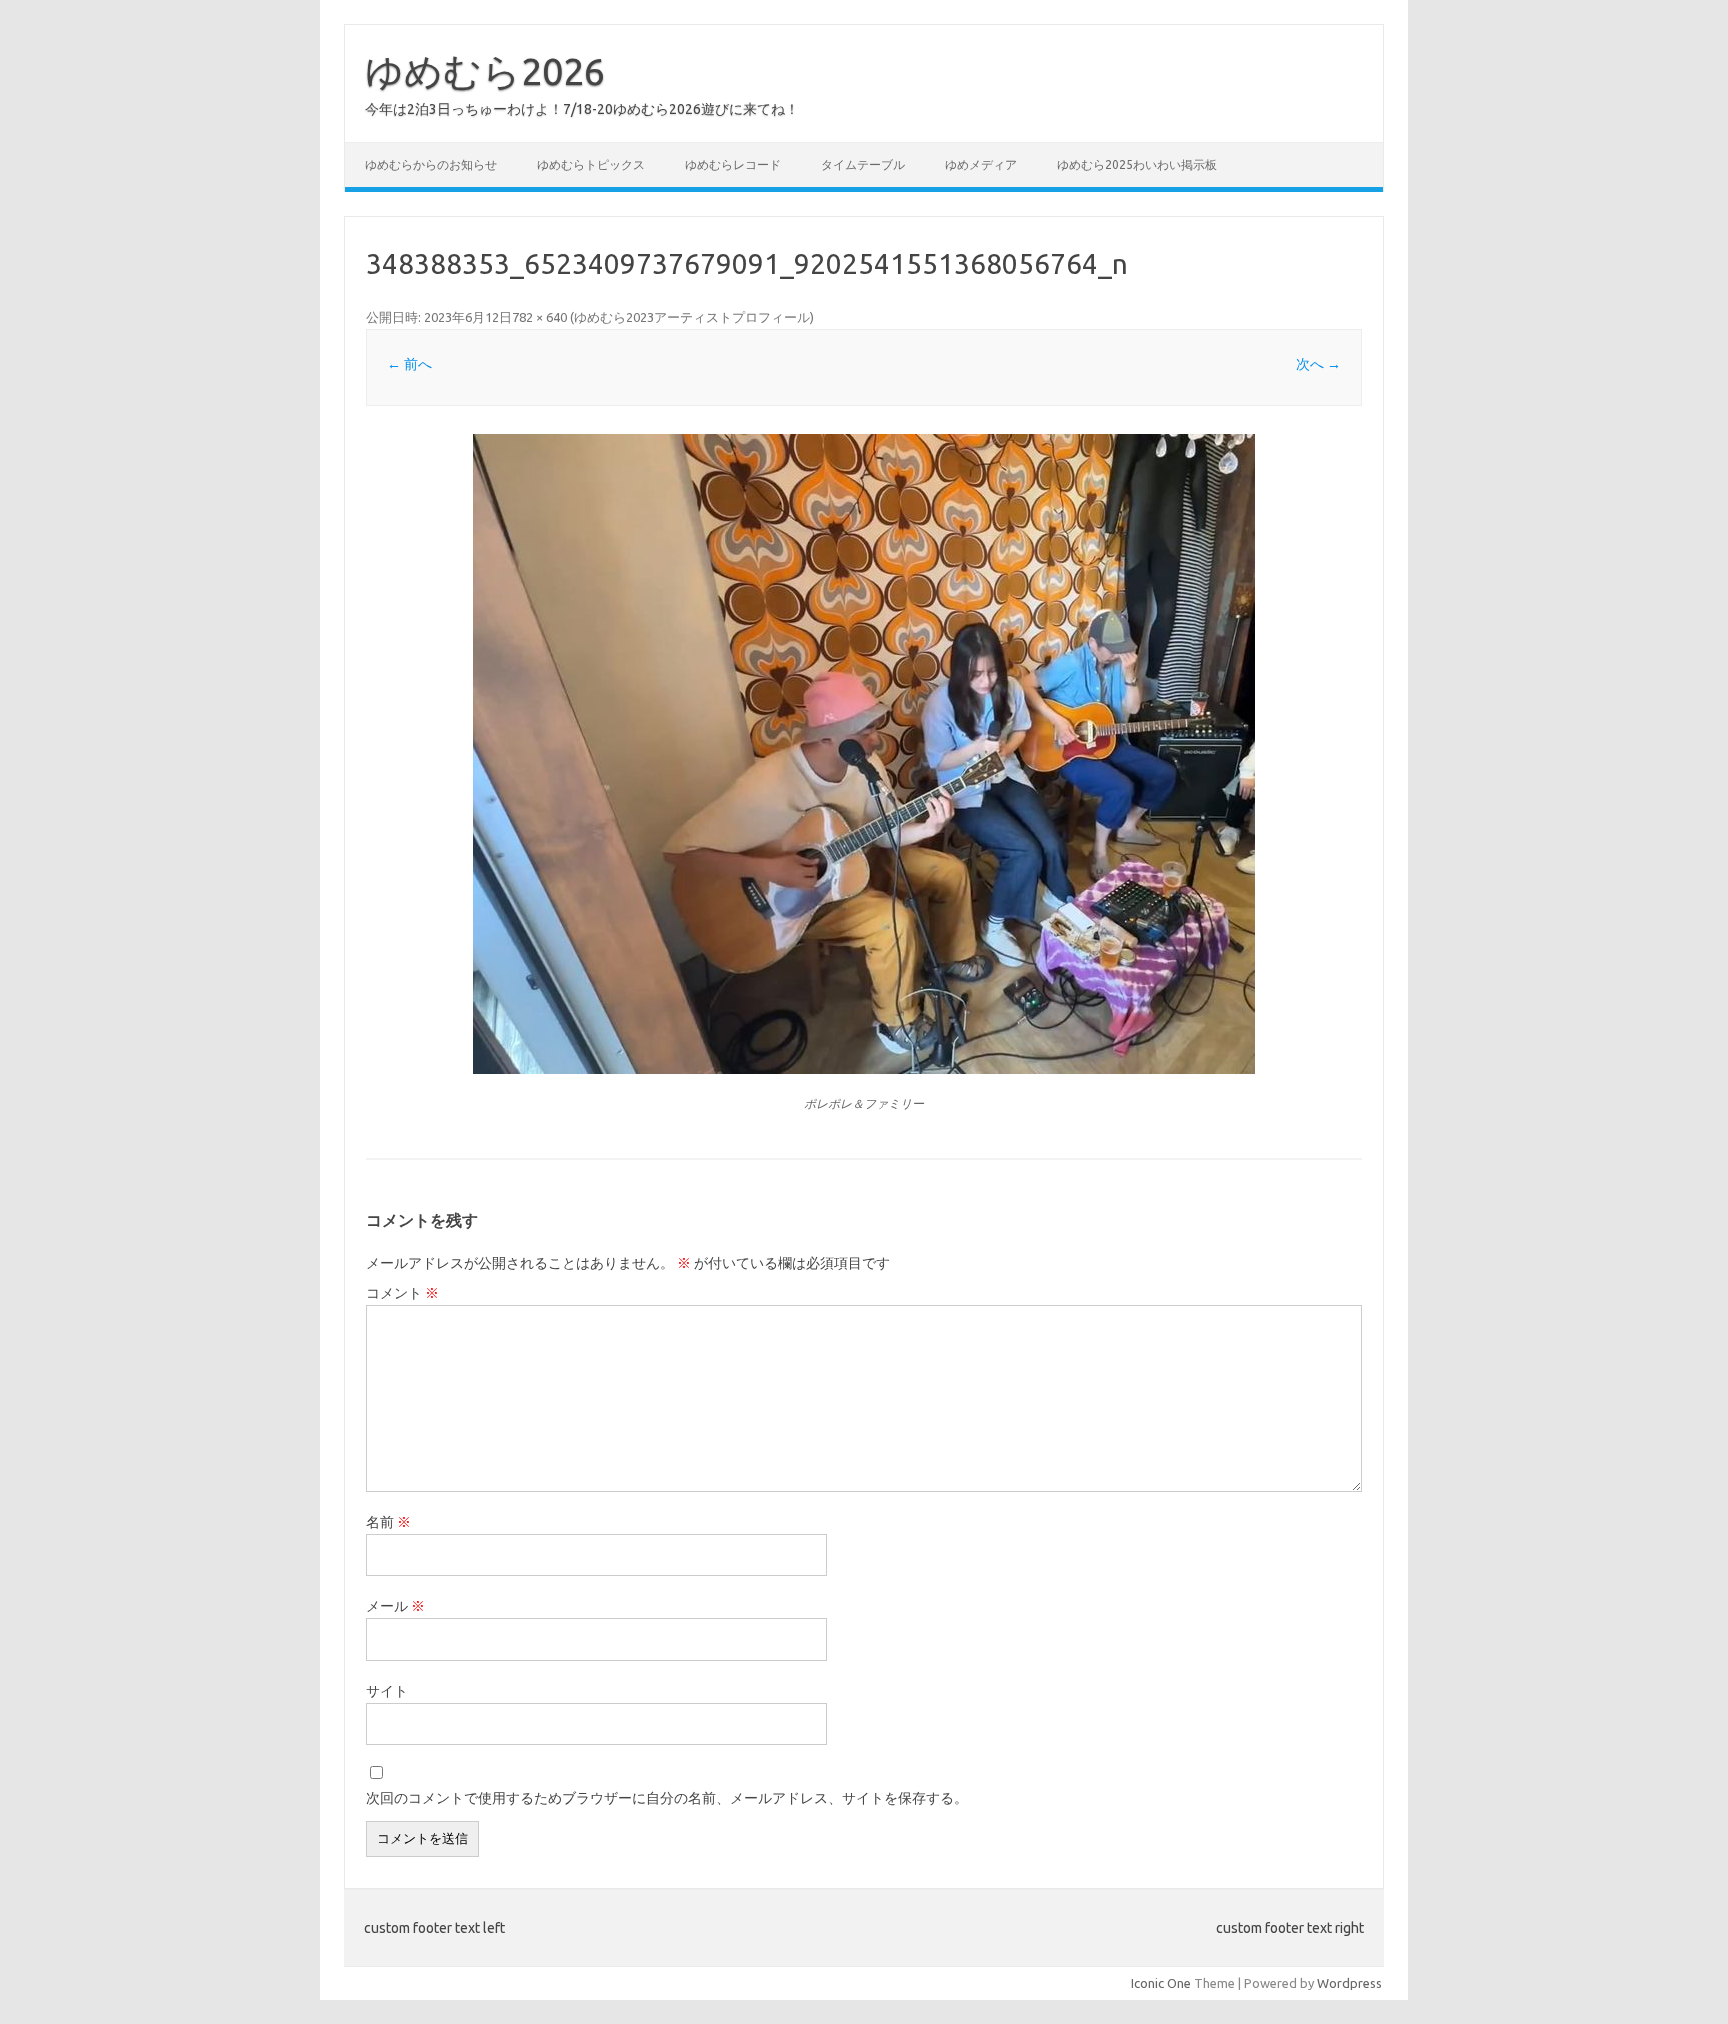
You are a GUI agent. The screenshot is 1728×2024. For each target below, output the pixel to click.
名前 (388, 1522)
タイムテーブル (863, 164)
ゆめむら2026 (485, 71)
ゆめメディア (981, 164)
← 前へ (409, 364)
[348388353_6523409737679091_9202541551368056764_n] (864, 754)
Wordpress (1349, 1983)
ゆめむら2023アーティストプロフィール (692, 317)
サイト (387, 1691)
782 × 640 (539, 317)
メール (395, 1606)
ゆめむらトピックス (591, 164)
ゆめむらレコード (733, 164)
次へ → (1318, 364)
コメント (402, 1293)
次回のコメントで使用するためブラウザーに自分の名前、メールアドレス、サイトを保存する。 (667, 1798)
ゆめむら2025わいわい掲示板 (1137, 164)
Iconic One (1161, 1983)
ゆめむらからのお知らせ (431, 164)
